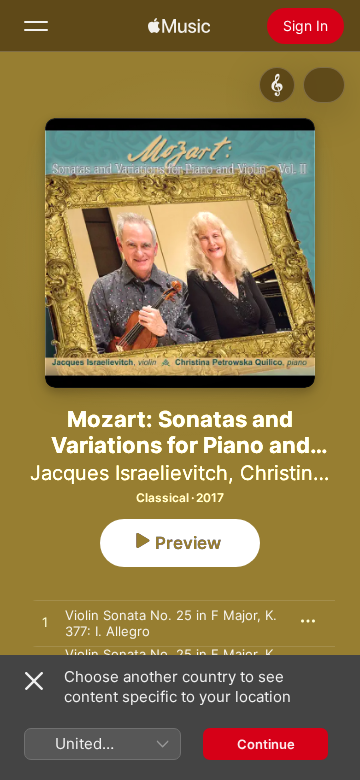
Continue (266, 744)
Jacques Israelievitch (129, 473)
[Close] (34, 681)
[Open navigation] (36, 26)
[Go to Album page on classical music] (277, 85)
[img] (179, 26)
